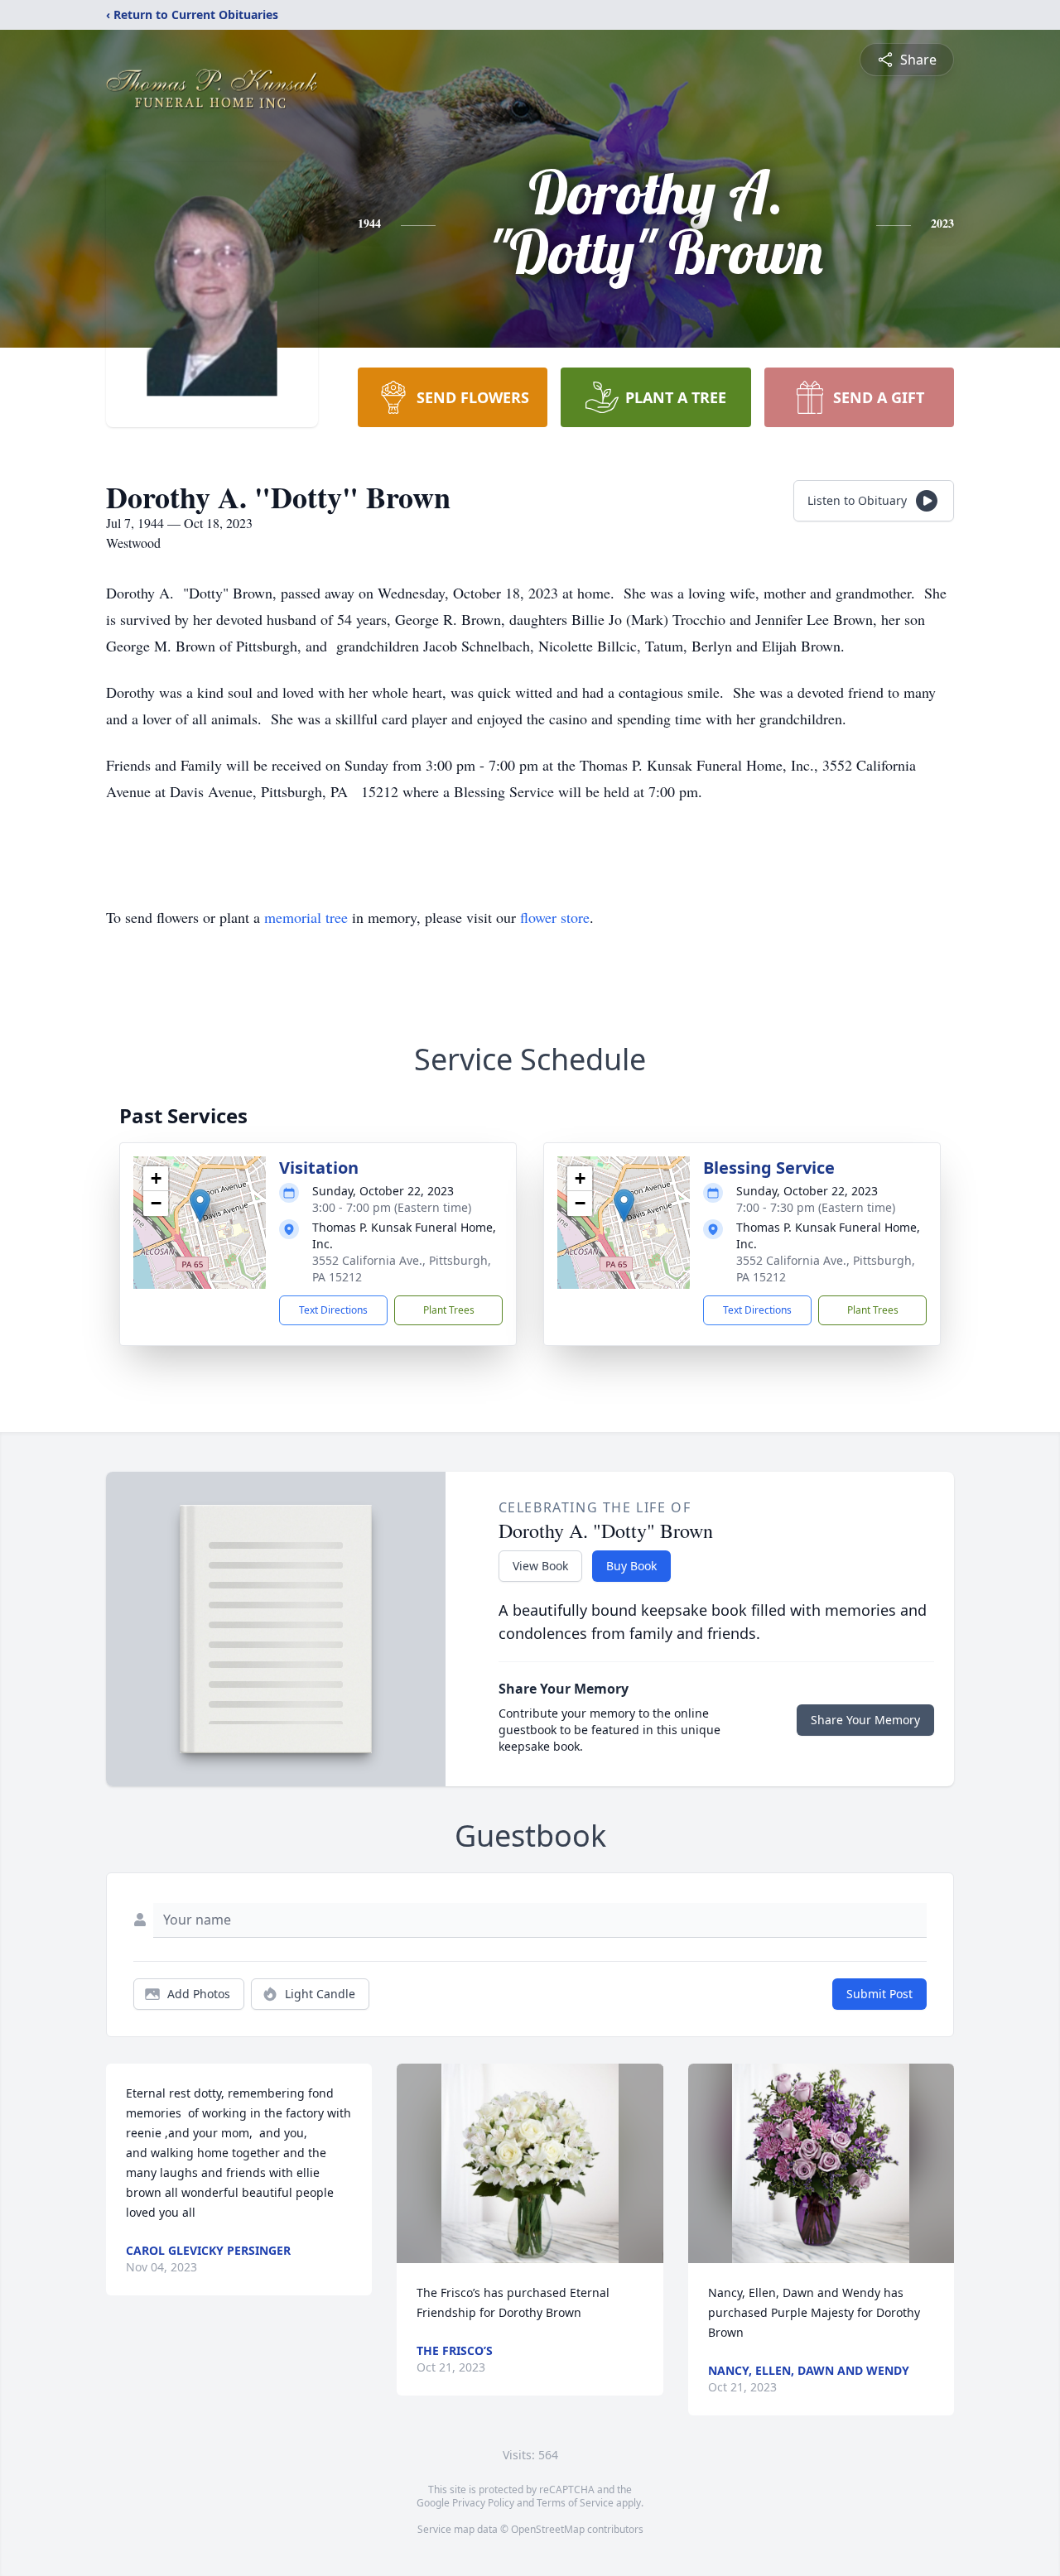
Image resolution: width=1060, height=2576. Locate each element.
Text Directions (333, 1310)
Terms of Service (575, 2503)
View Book (540, 1566)
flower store (555, 917)
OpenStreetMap (548, 2529)
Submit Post (879, 1994)
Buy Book (631, 1566)
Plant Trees (449, 1310)
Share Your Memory (865, 1720)
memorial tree (306, 917)
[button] (200, 1206)
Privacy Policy (483, 2503)
